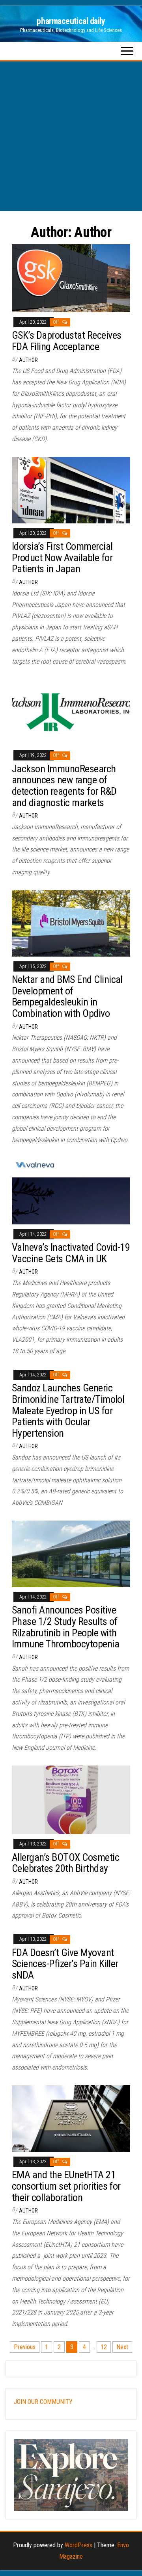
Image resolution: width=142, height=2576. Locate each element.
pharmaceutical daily (71, 21)
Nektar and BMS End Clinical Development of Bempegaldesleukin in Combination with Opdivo (67, 996)
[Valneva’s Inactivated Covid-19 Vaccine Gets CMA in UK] (71, 1190)
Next (122, 2347)
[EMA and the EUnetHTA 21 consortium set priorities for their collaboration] (71, 2118)
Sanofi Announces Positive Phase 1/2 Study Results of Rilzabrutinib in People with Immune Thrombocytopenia (65, 1627)
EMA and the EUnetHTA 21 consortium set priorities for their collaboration (66, 2186)
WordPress (78, 2545)
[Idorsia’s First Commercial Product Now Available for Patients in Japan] (71, 489)
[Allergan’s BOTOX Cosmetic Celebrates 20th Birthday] (71, 1799)
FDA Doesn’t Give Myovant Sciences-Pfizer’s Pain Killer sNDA (65, 1964)
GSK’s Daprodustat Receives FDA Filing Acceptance (66, 341)
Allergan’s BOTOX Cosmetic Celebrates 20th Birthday (65, 1863)
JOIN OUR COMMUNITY (43, 2402)
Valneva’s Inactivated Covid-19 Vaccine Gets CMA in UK (71, 1253)
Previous (25, 2347)
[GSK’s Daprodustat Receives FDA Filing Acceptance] (71, 278)
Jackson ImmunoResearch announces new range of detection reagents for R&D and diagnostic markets (64, 786)
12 (104, 2347)
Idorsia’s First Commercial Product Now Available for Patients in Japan (62, 557)
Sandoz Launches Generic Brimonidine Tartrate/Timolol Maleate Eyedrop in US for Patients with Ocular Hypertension (68, 1410)
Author (28, 360)
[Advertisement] (71, 136)
